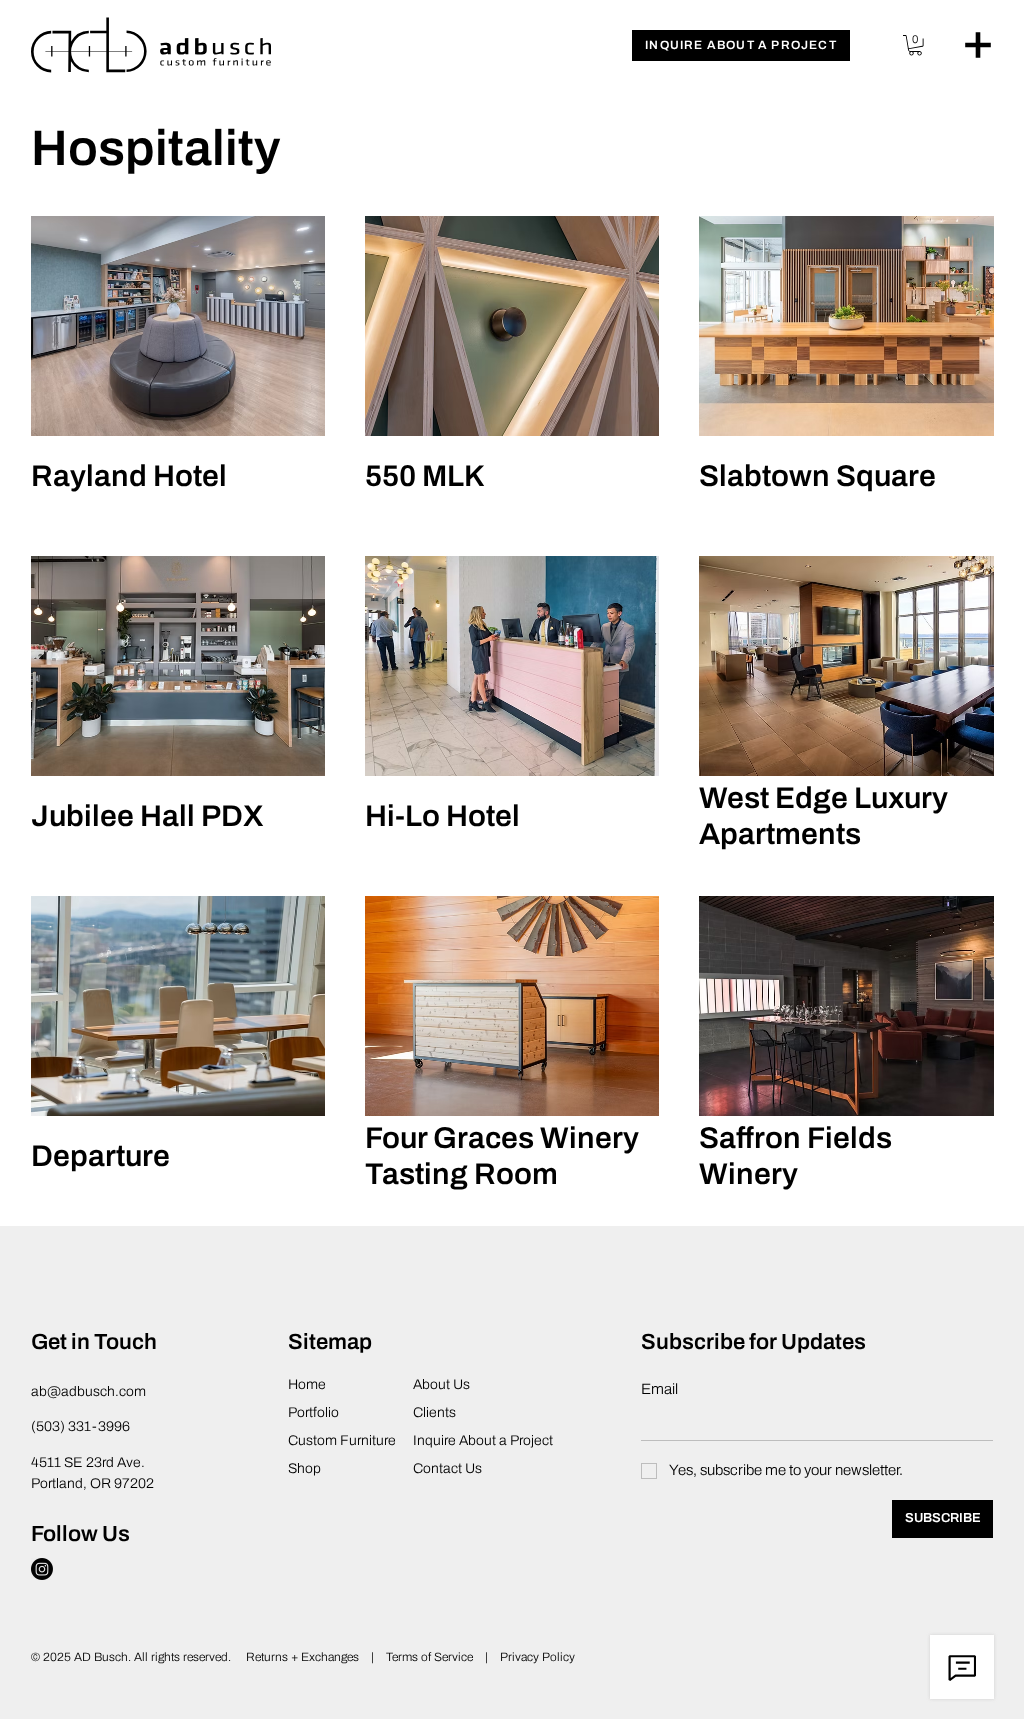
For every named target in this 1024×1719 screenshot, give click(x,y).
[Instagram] (42, 1569)
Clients (434, 1412)
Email (659, 1389)
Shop (304, 1468)
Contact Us (447, 1468)
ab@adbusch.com (88, 1391)
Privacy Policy (537, 1657)
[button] (741, 45)
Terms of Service (431, 1657)
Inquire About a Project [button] (483, 1440)
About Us (441, 1384)
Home (307, 1384)
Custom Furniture (342, 1440)
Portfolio (313, 1412)
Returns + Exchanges (302, 1657)
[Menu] (978, 45)
